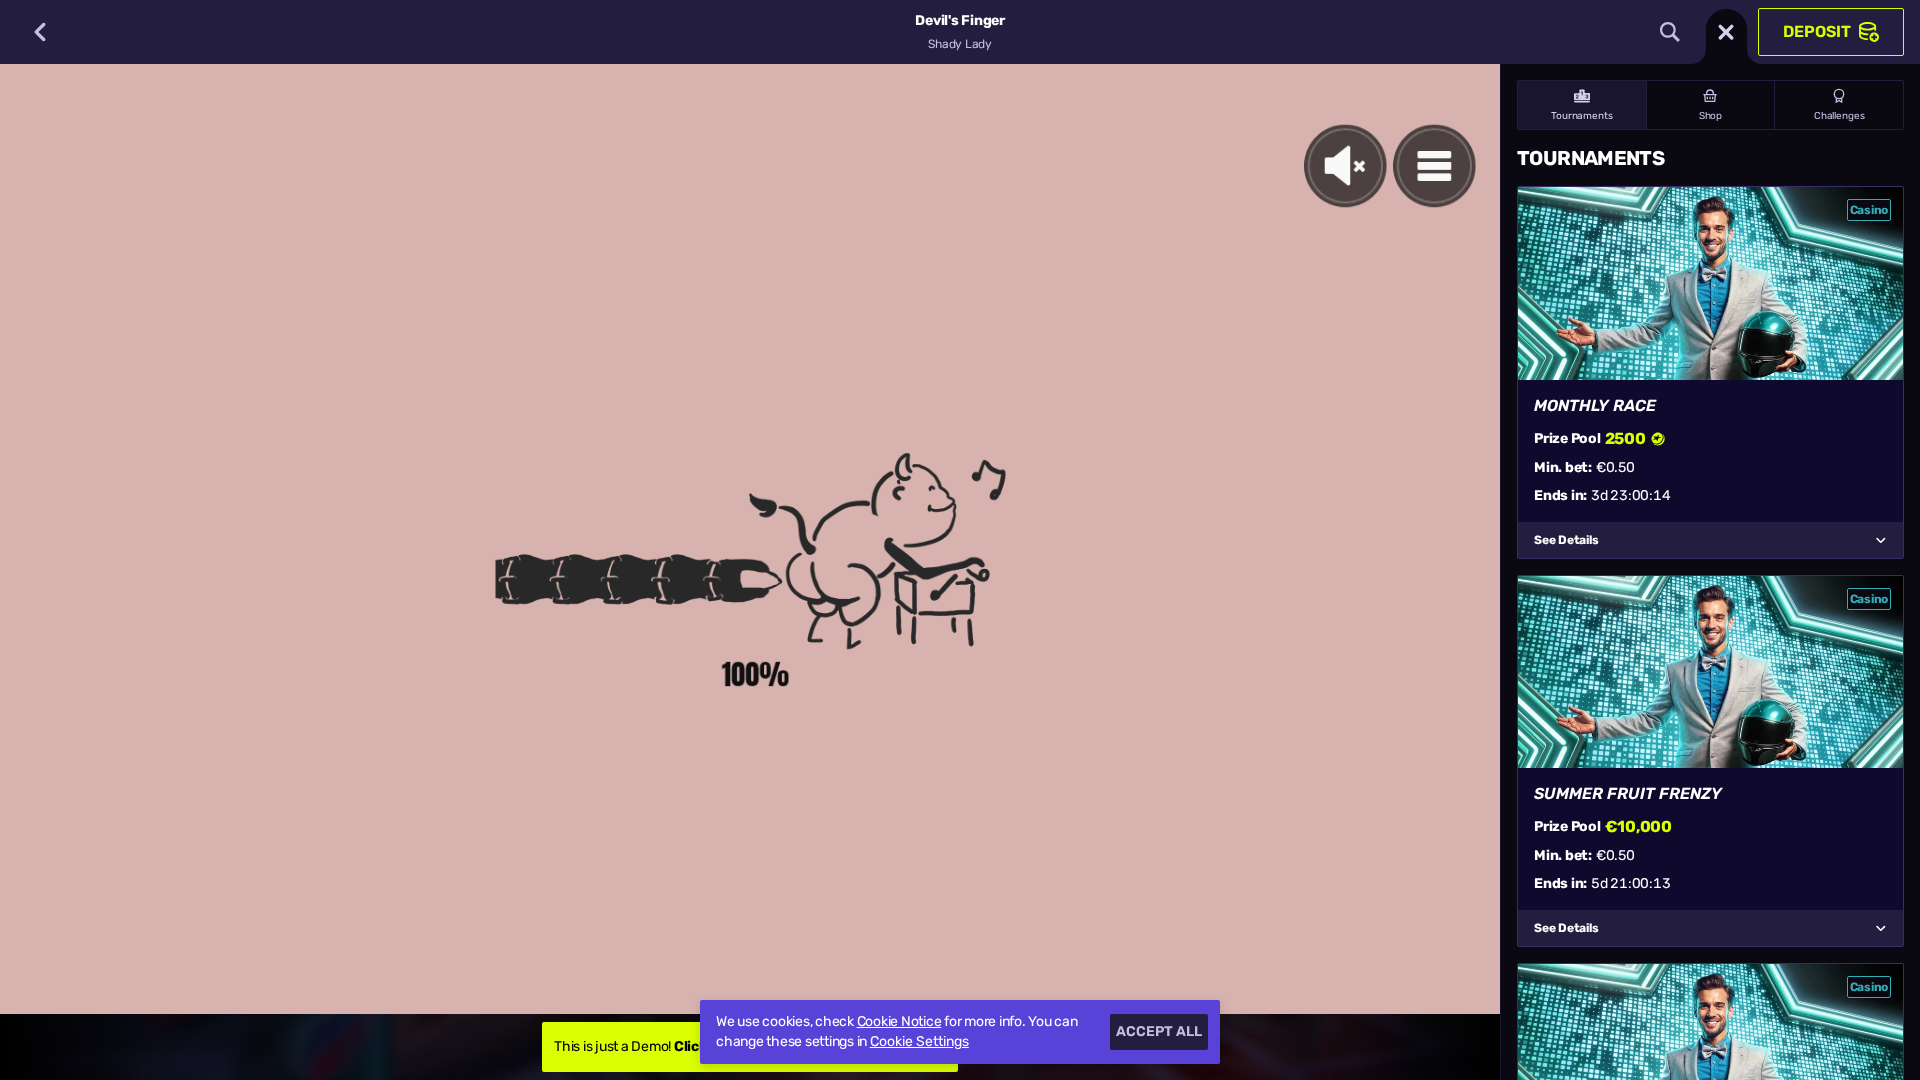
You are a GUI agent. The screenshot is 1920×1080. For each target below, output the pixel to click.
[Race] (1726, 32)
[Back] (40, 32)
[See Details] (1881, 540)
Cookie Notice (899, 1021)
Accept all (1159, 1031)
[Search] (1670, 32)
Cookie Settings (919, 1042)
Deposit (1817, 31)
